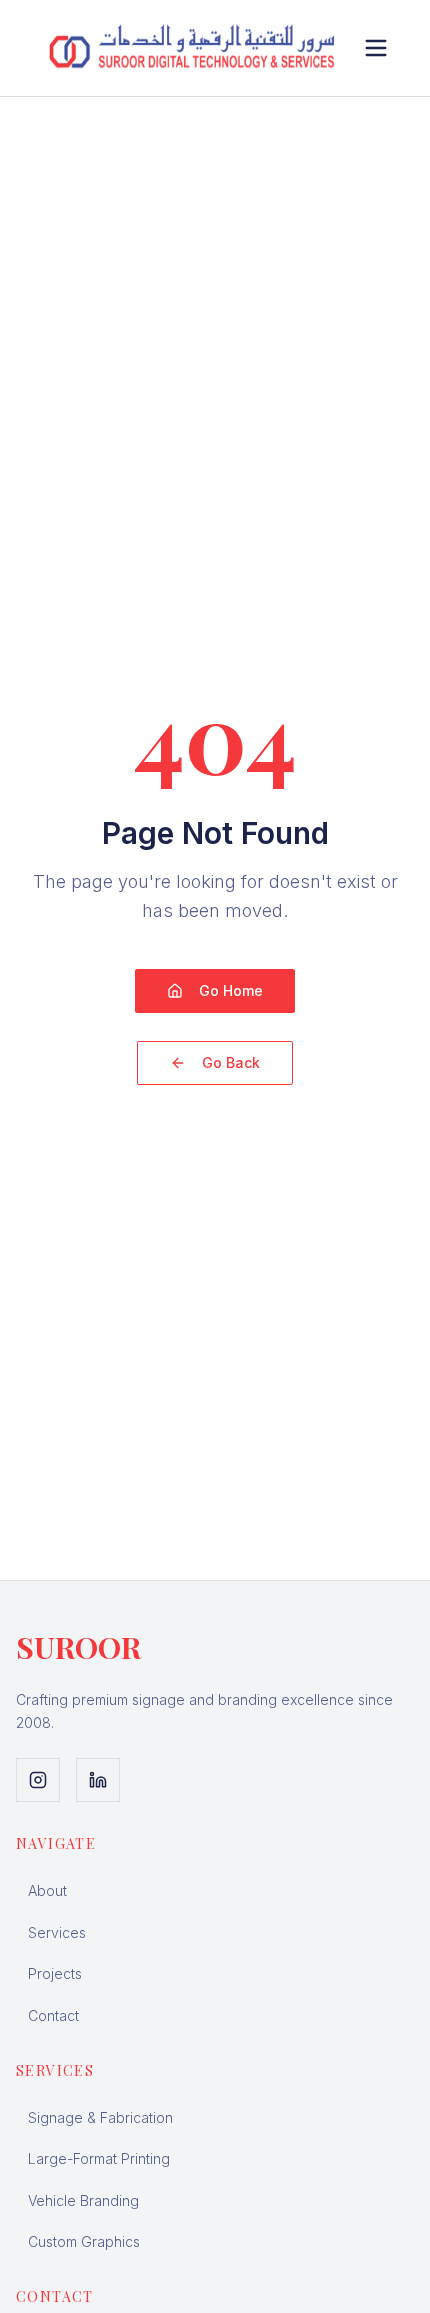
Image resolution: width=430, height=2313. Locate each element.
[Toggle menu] (376, 48)
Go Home (231, 990)
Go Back (231, 1062)
